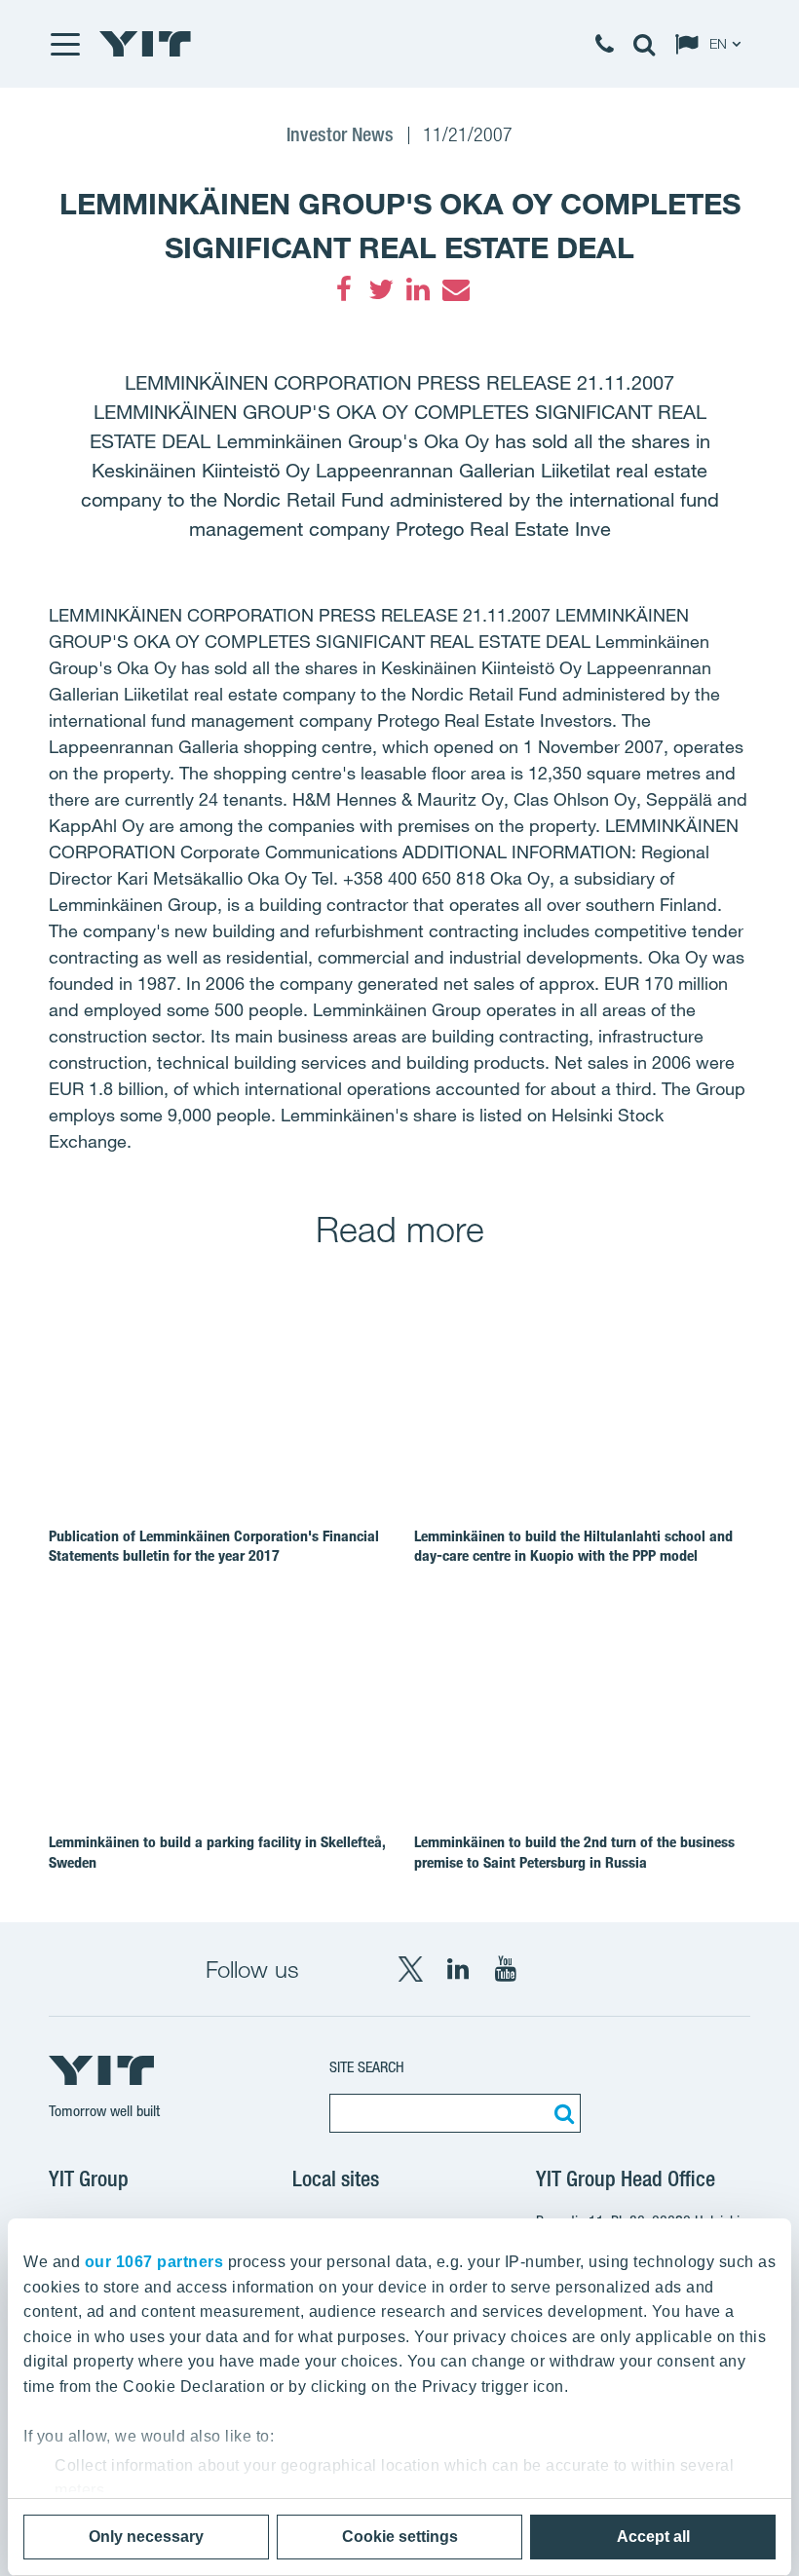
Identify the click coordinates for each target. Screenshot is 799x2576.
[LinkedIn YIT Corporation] (458, 1969)
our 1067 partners (154, 2262)
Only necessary (146, 2537)
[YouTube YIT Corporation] (506, 1969)
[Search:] (561, 2113)
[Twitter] (381, 289)
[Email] (455, 289)
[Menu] (64, 44)
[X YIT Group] (410, 1969)
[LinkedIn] (418, 289)
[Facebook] (344, 289)
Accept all (653, 2537)
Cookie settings (400, 2537)
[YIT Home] (145, 44)
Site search (367, 2067)
